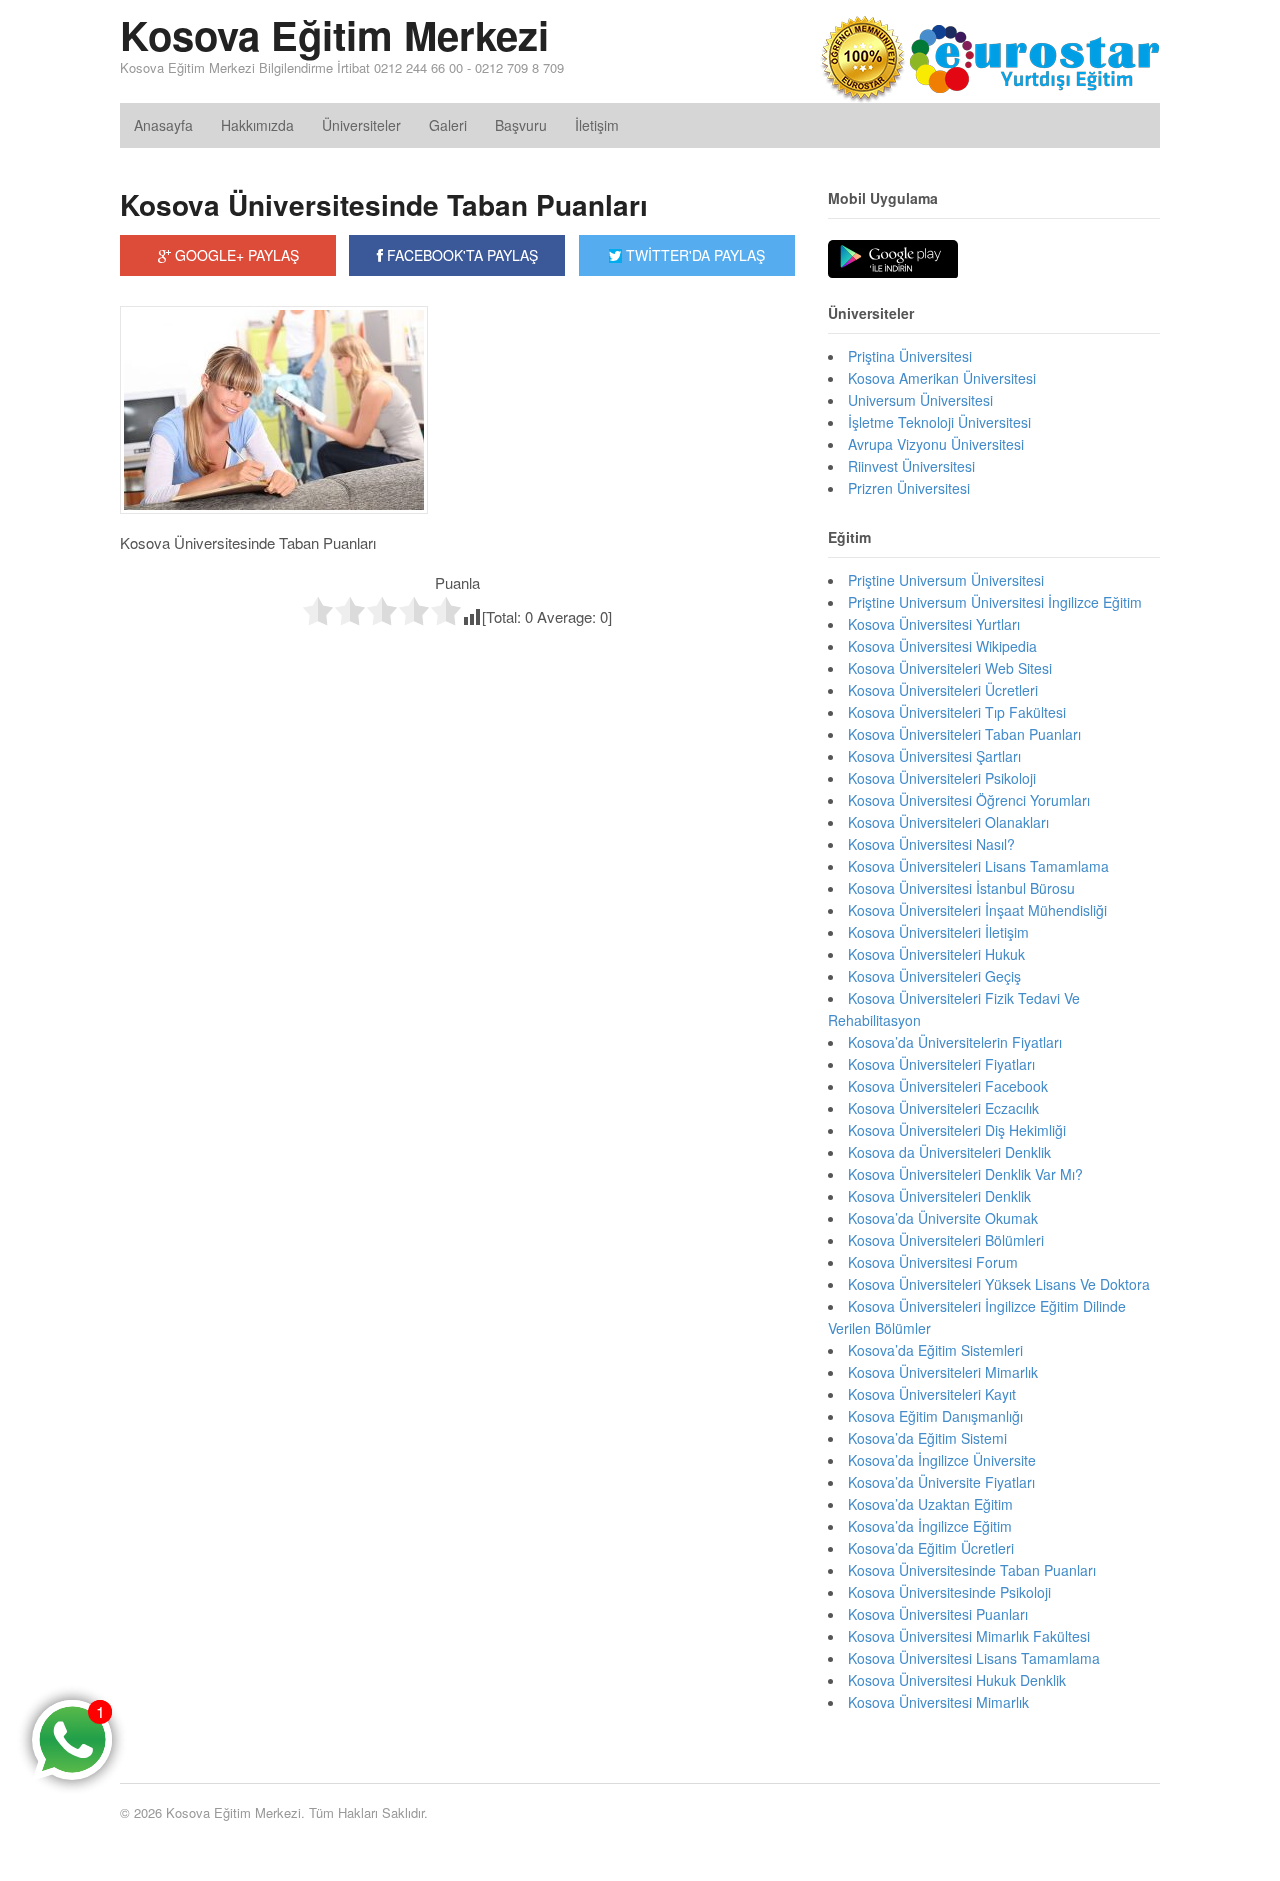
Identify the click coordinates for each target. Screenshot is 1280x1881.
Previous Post (457, 669)
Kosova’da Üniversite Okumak (943, 1218)
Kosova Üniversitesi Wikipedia (942, 646)
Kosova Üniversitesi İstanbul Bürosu (961, 888)
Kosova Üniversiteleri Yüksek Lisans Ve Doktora (999, 1284)
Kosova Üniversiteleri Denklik (939, 1196)
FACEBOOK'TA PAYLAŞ (460, 255)
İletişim (597, 125)
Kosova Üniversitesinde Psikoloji (949, 1592)
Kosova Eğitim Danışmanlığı (935, 1416)
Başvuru (521, 125)
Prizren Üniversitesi (909, 488)
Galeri (448, 125)
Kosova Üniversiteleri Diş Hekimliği (957, 1130)
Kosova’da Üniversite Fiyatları (941, 1482)
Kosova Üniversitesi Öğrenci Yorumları (969, 800)
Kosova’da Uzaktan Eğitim (930, 1504)
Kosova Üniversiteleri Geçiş (934, 976)
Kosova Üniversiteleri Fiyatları (941, 1064)
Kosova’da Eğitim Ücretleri (931, 1548)
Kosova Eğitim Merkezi (334, 34)
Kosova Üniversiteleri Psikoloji (942, 778)
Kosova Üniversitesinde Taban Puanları (384, 204)
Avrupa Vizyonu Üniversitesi (936, 444)
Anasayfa (163, 125)
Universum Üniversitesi (920, 400)
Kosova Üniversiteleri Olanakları (948, 822)
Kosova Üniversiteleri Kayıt (932, 1394)
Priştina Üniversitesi (910, 356)
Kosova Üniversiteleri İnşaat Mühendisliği (977, 910)
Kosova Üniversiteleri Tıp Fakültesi (957, 712)
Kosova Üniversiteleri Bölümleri (946, 1240)
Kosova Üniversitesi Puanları (938, 1614)
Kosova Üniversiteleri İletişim (938, 932)
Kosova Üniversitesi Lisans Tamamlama (974, 1658)
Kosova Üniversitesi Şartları (934, 756)
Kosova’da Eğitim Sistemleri (935, 1350)
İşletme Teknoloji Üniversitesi (939, 422)
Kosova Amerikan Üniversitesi (942, 378)
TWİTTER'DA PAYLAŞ (693, 255)
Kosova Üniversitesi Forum (933, 1262)
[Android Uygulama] (893, 260)
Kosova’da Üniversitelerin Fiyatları (955, 1042)
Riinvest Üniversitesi (911, 466)
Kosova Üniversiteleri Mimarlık (943, 1372)
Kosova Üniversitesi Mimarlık (938, 1702)
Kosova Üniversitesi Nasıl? (931, 844)
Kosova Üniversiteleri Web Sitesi (950, 668)
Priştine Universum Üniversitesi (946, 580)
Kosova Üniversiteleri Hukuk (936, 954)
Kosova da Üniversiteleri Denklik (949, 1152)
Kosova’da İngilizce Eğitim (930, 1526)
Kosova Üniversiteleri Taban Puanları (964, 734)
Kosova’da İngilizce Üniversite (942, 1460)
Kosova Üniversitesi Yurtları (934, 624)
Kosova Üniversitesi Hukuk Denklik (957, 1680)
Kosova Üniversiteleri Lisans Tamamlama (978, 866)
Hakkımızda (257, 125)
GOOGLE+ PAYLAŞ (235, 255)
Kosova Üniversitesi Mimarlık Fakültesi (969, 1636)
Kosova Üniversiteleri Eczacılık (943, 1108)
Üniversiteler (361, 125)
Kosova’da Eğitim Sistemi (927, 1438)
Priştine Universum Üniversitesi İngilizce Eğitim (995, 602)
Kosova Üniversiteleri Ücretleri (943, 690)
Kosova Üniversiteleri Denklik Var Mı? (965, 1174)
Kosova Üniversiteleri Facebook (948, 1086)
